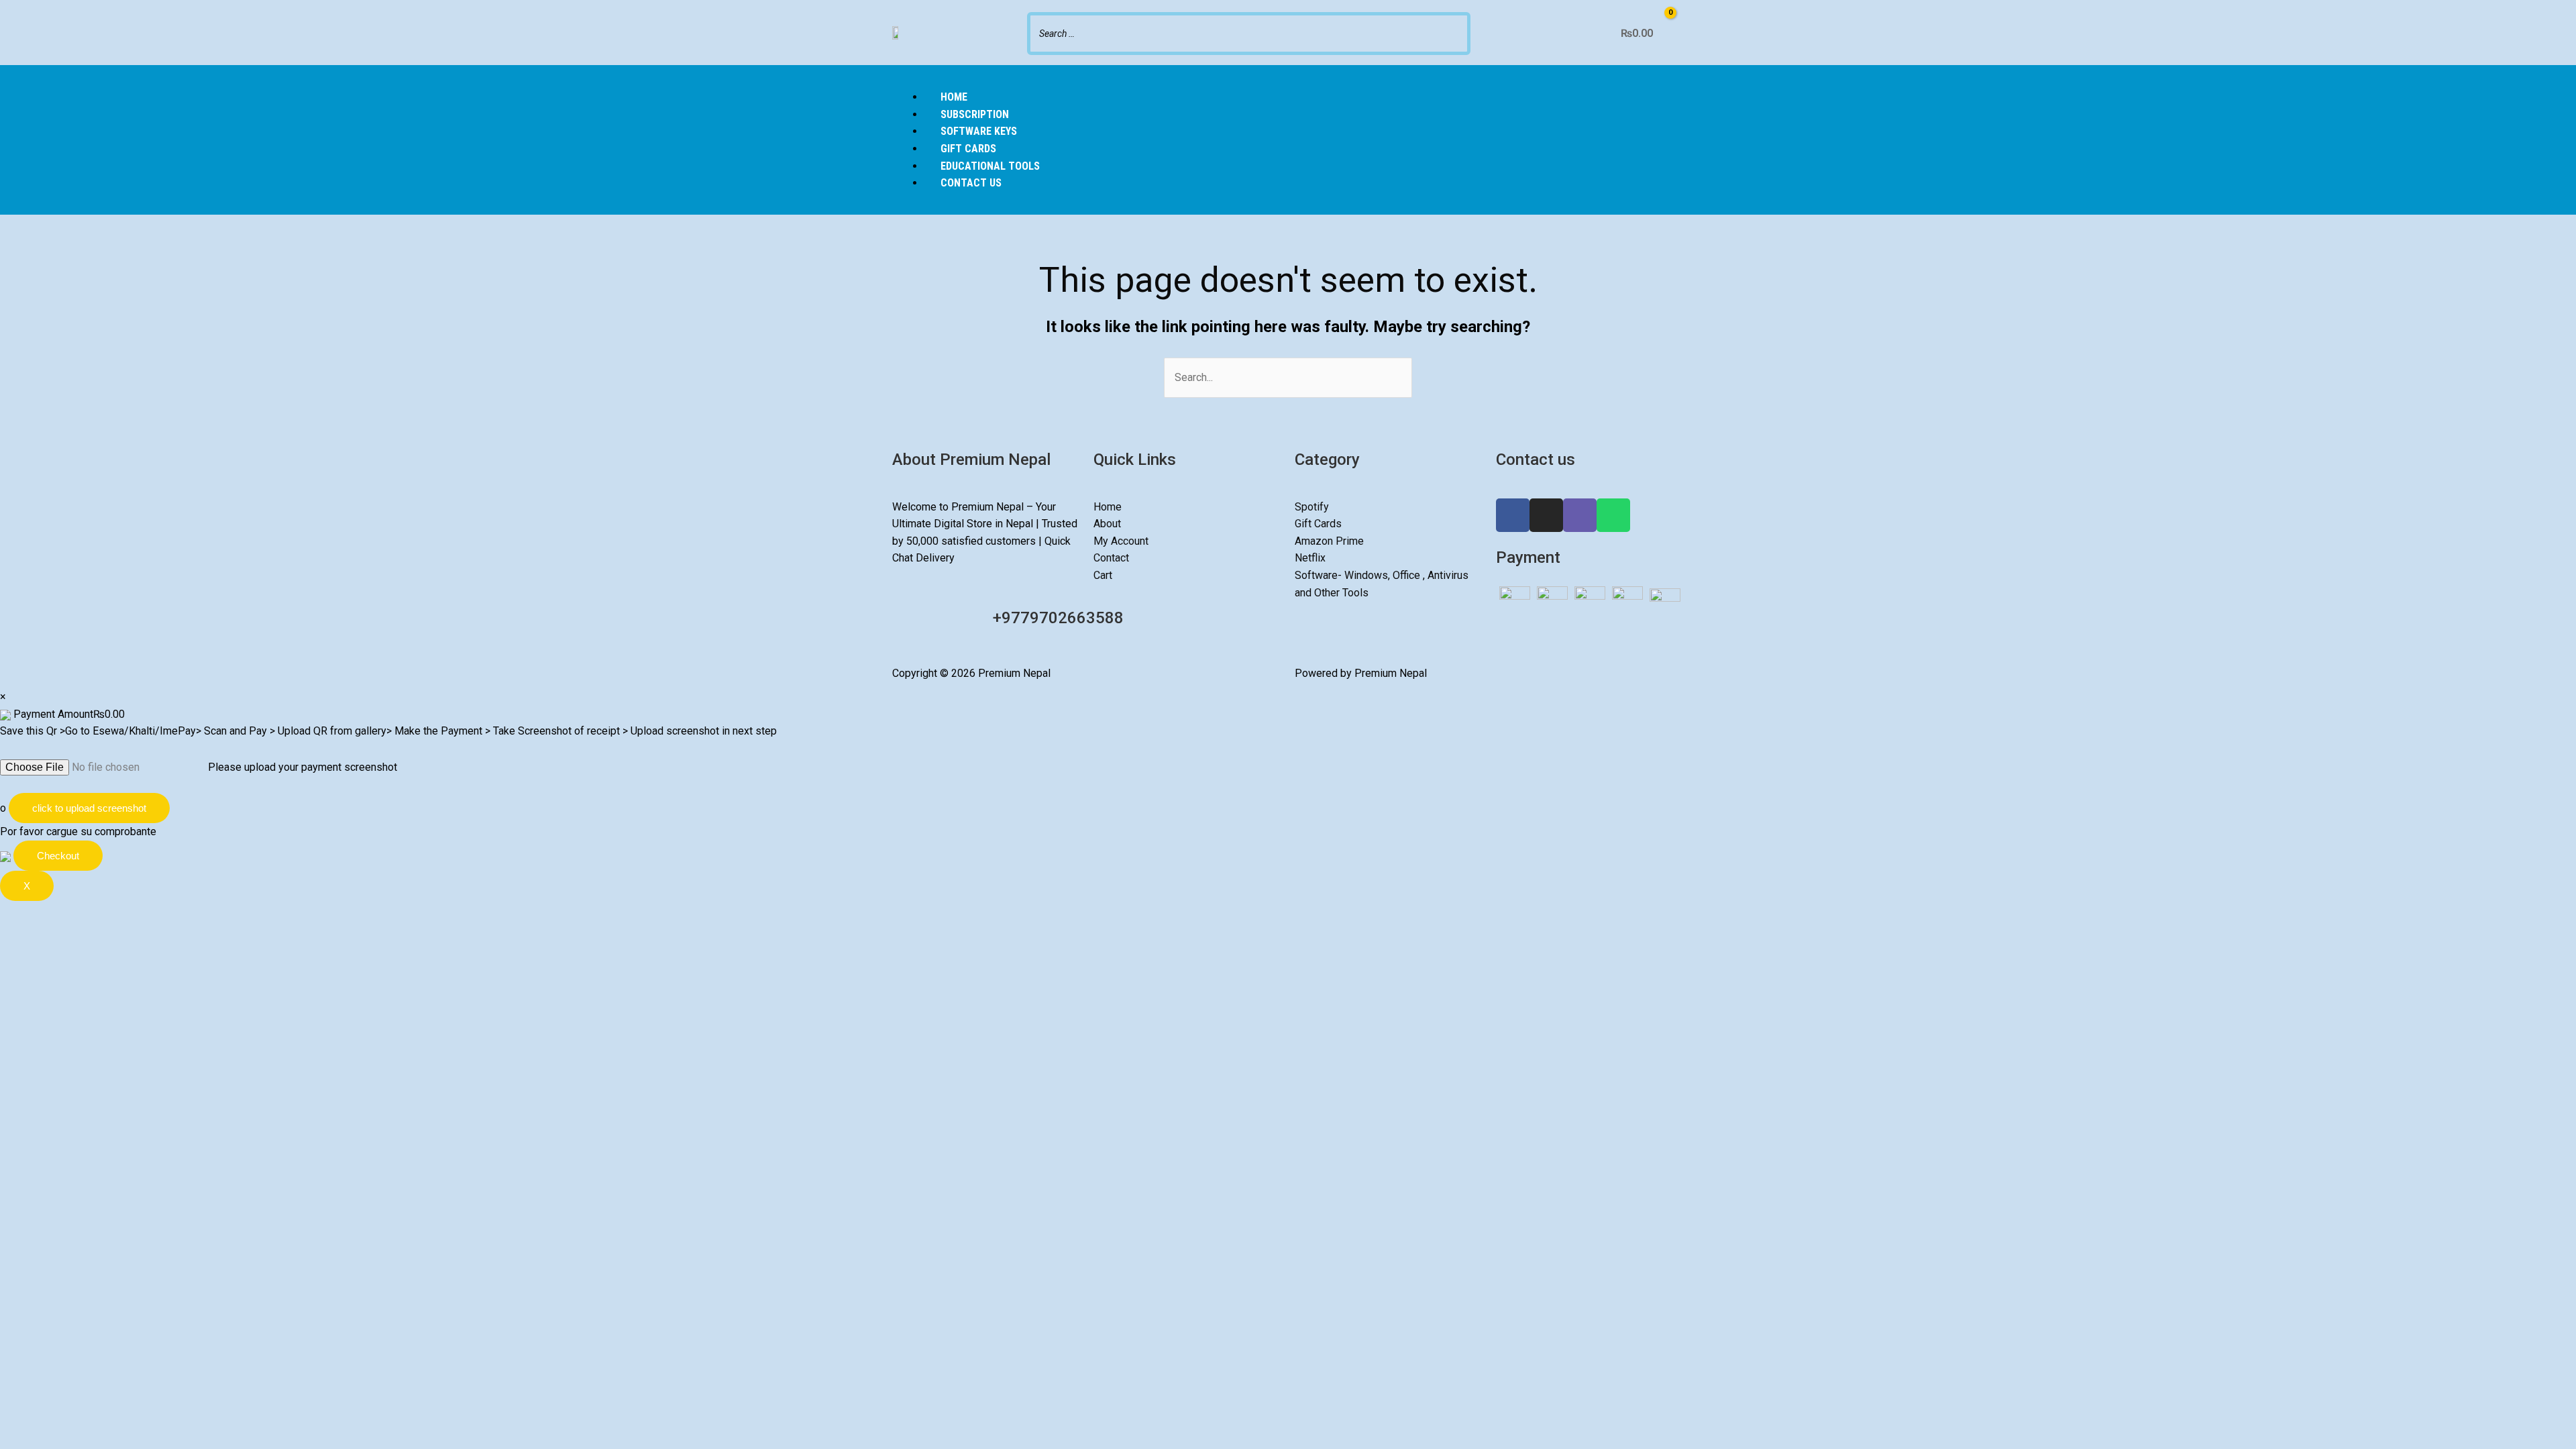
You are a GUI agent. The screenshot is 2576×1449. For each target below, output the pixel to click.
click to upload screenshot (89, 808)
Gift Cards (968, 149)
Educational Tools (990, 166)
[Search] (1456, 32)
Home (954, 97)
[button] (1288, 80)
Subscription (975, 114)
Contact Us (971, 183)
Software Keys (979, 131)
